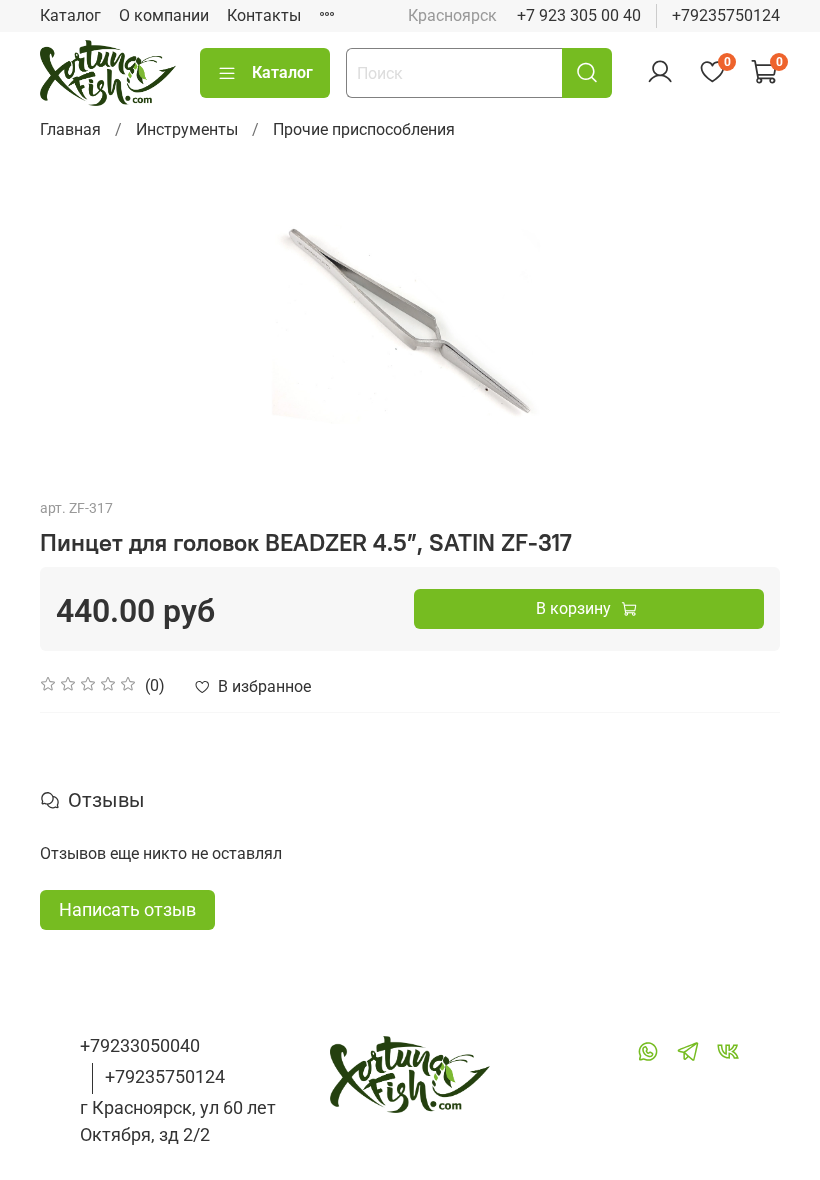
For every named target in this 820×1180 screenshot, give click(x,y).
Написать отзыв (127, 909)
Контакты (264, 15)
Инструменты (187, 129)
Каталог (70, 15)
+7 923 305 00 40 (579, 15)
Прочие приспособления (364, 129)
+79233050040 (140, 1045)
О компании (164, 15)
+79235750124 (726, 15)
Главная (70, 129)
